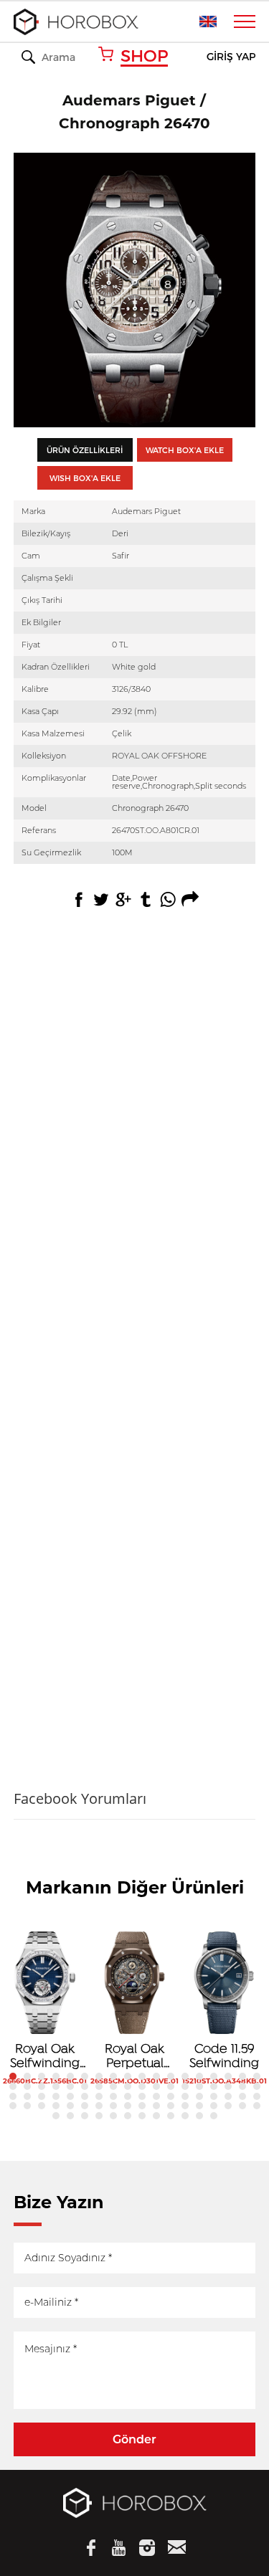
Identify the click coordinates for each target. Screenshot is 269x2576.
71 (242, 2106)
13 (185, 2076)
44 (113, 2096)
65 (156, 2106)
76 (99, 2116)
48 (171, 2096)
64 (142, 2106)
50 (199, 2096)
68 (199, 2106)
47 (156, 2096)
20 (27, 2086)
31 (185, 2086)
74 (70, 2116)
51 (214, 2096)
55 (13, 2106)
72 (257, 2106)
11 (156, 2076)
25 (99, 2086)
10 (142, 2076)
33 (214, 2086)
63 (128, 2106)
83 (199, 2116)
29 (156, 2086)
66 (171, 2106)
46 (142, 2096)
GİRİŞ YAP (231, 57)
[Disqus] (134, 1159)
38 (27, 2096)
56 (27, 2106)
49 (185, 2096)
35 (242, 2086)
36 (257, 2086)
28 (142, 2086)
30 (171, 2086)
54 (257, 2096)
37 (13, 2096)
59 (70, 2106)
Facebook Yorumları (80, 1798)
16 (228, 2076)
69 (214, 2106)
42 (85, 2096)
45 (128, 2096)
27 (128, 2086)
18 (257, 2076)
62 (113, 2106)
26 (113, 2086)
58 (56, 2106)
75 (85, 2116)
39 (42, 2096)
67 (185, 2106)
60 (85, 2106)
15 (214, 2076)
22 (56, 2086)
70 (228, 2106)
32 (199, 2086)
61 (99, 2106)
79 (142, 2116)
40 (56, 2096)
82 (185, 2116)
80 (156, 2116)
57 (42, 2106)
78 (128, 2116)
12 (171, 2076)
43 (99, 2096)
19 (13, 2086)
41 (70, 2096)
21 (42, 2086)
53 (242, 2096)
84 (214, 2116)
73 (56, 2116)
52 (228, 2096)
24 (85, 2086)
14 (199, 2076)
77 (113, 2116)
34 (228, 2086)
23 (70, 2086)
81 (171, 2116)
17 (242, 2076)
